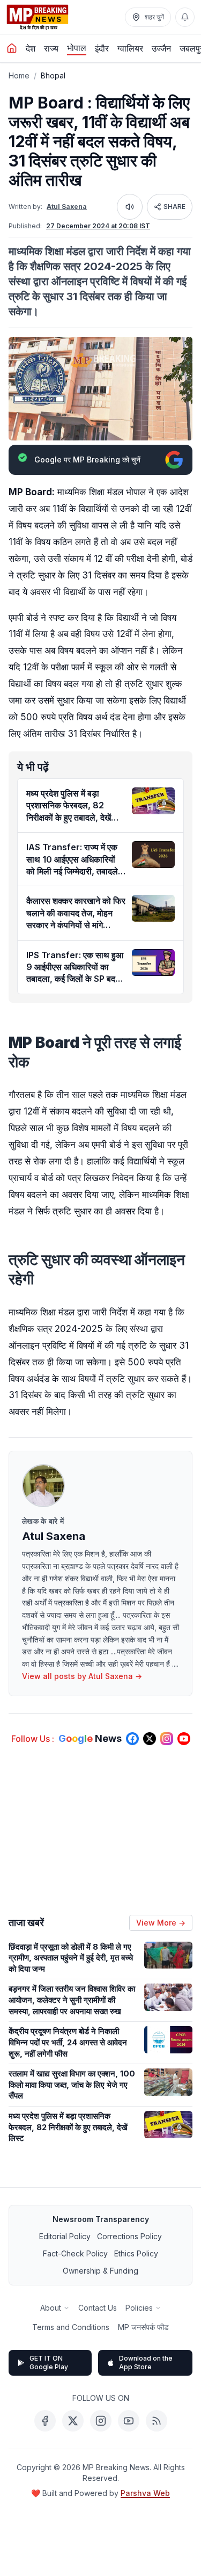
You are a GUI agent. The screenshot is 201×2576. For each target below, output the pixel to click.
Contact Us (98, 2308)
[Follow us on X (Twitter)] (150, 1739)
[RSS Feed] (157, 2421)
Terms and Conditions (71, 2327)
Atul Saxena (67, 207)
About (51, 2308)
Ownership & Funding (100, 2271)
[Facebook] (45, 2421)
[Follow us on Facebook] (132, 1739)
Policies (139, 2308)
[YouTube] (129, 2421)
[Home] (12, 48)
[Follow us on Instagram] (167, 1739)
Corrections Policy (129, 2236)
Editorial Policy (65, 2236)
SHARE (174, 207)
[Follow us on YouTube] (184, 1739)
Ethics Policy (136, 2253)
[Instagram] (101, 2421)
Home (19, 75)
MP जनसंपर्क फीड (143, 2327)
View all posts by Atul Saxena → (82, 1676)
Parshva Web (145, 2493)
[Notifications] (185, 17)
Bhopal (53, 75)
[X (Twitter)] (73, 2421)
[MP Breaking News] (38, 17)
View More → (161, 1923)
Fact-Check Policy (75, 2253)
